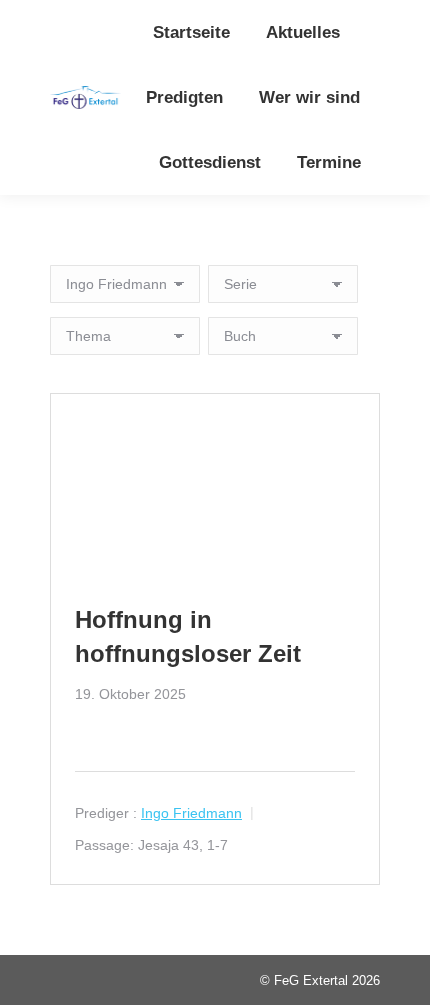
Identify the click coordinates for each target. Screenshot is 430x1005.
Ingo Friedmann (191, 813)
